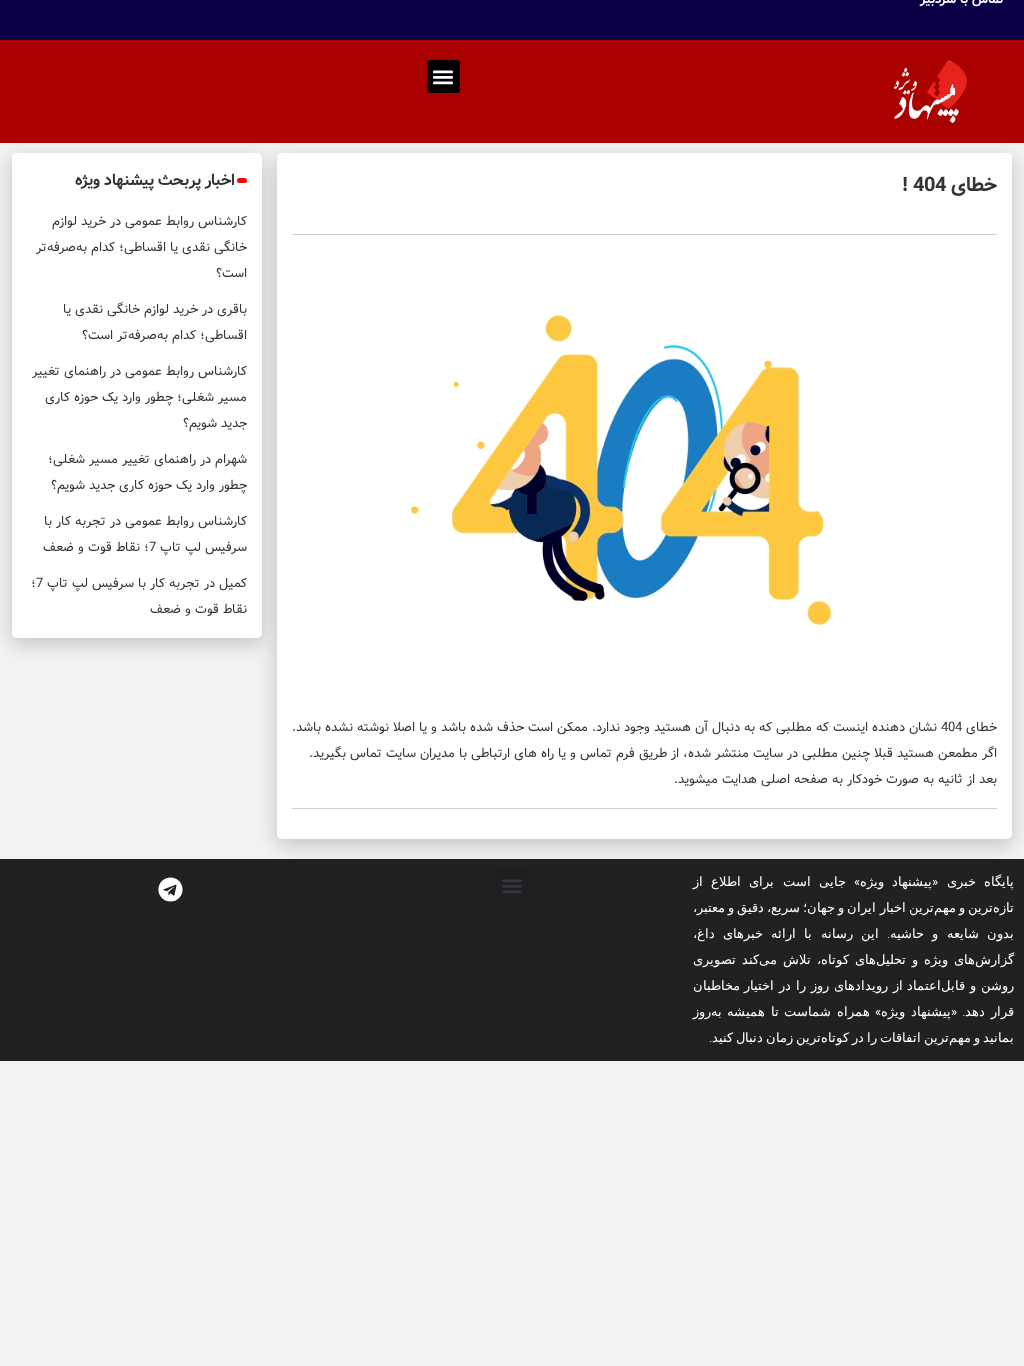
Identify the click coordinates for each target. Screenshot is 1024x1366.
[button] (443, 76)
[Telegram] (171, 889)
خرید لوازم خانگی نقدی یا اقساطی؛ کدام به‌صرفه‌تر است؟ (141, 247)
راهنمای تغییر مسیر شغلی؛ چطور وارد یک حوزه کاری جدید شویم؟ (139, 397)
